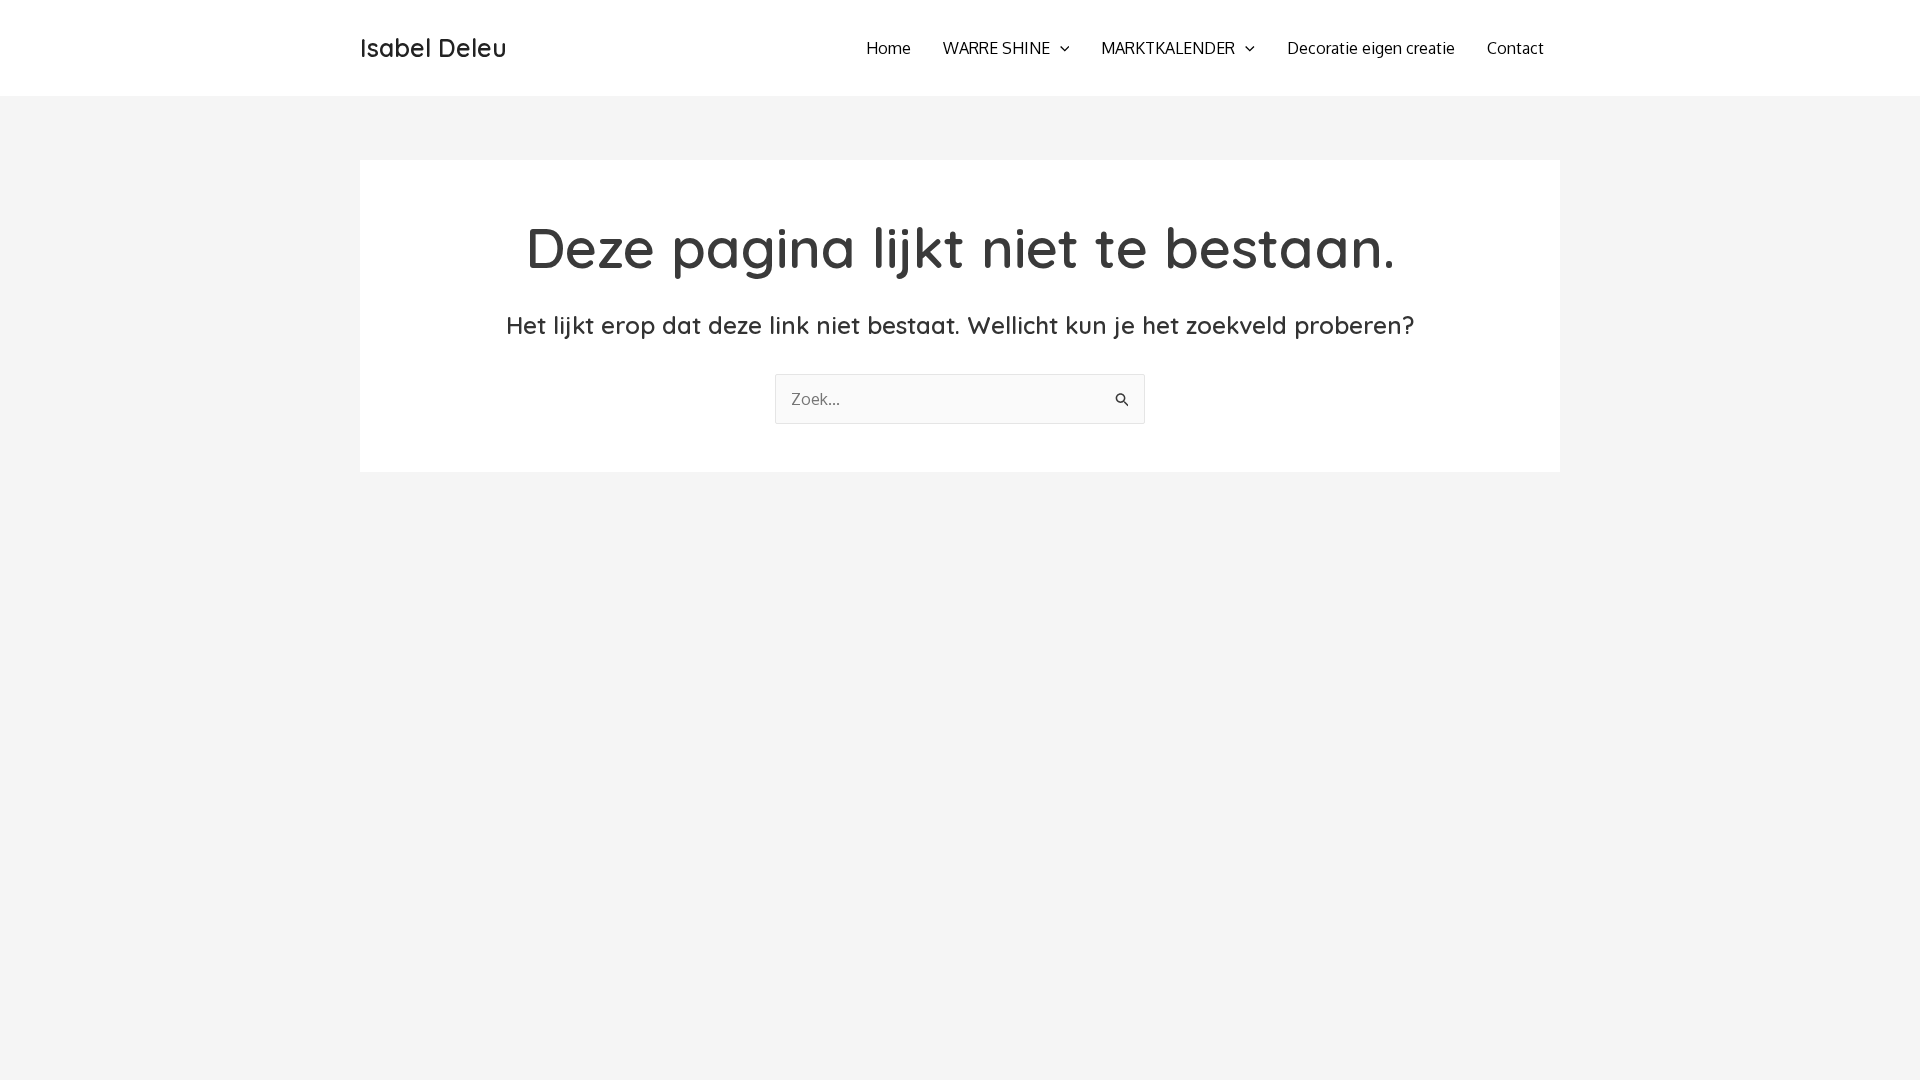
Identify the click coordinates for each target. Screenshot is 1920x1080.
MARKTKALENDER (1168, 48)
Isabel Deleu (433, 47)
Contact (1515, 48)
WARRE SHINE (996, 48)
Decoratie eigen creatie (1371, 48)
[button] (1060, 48)
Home (888, 48)
